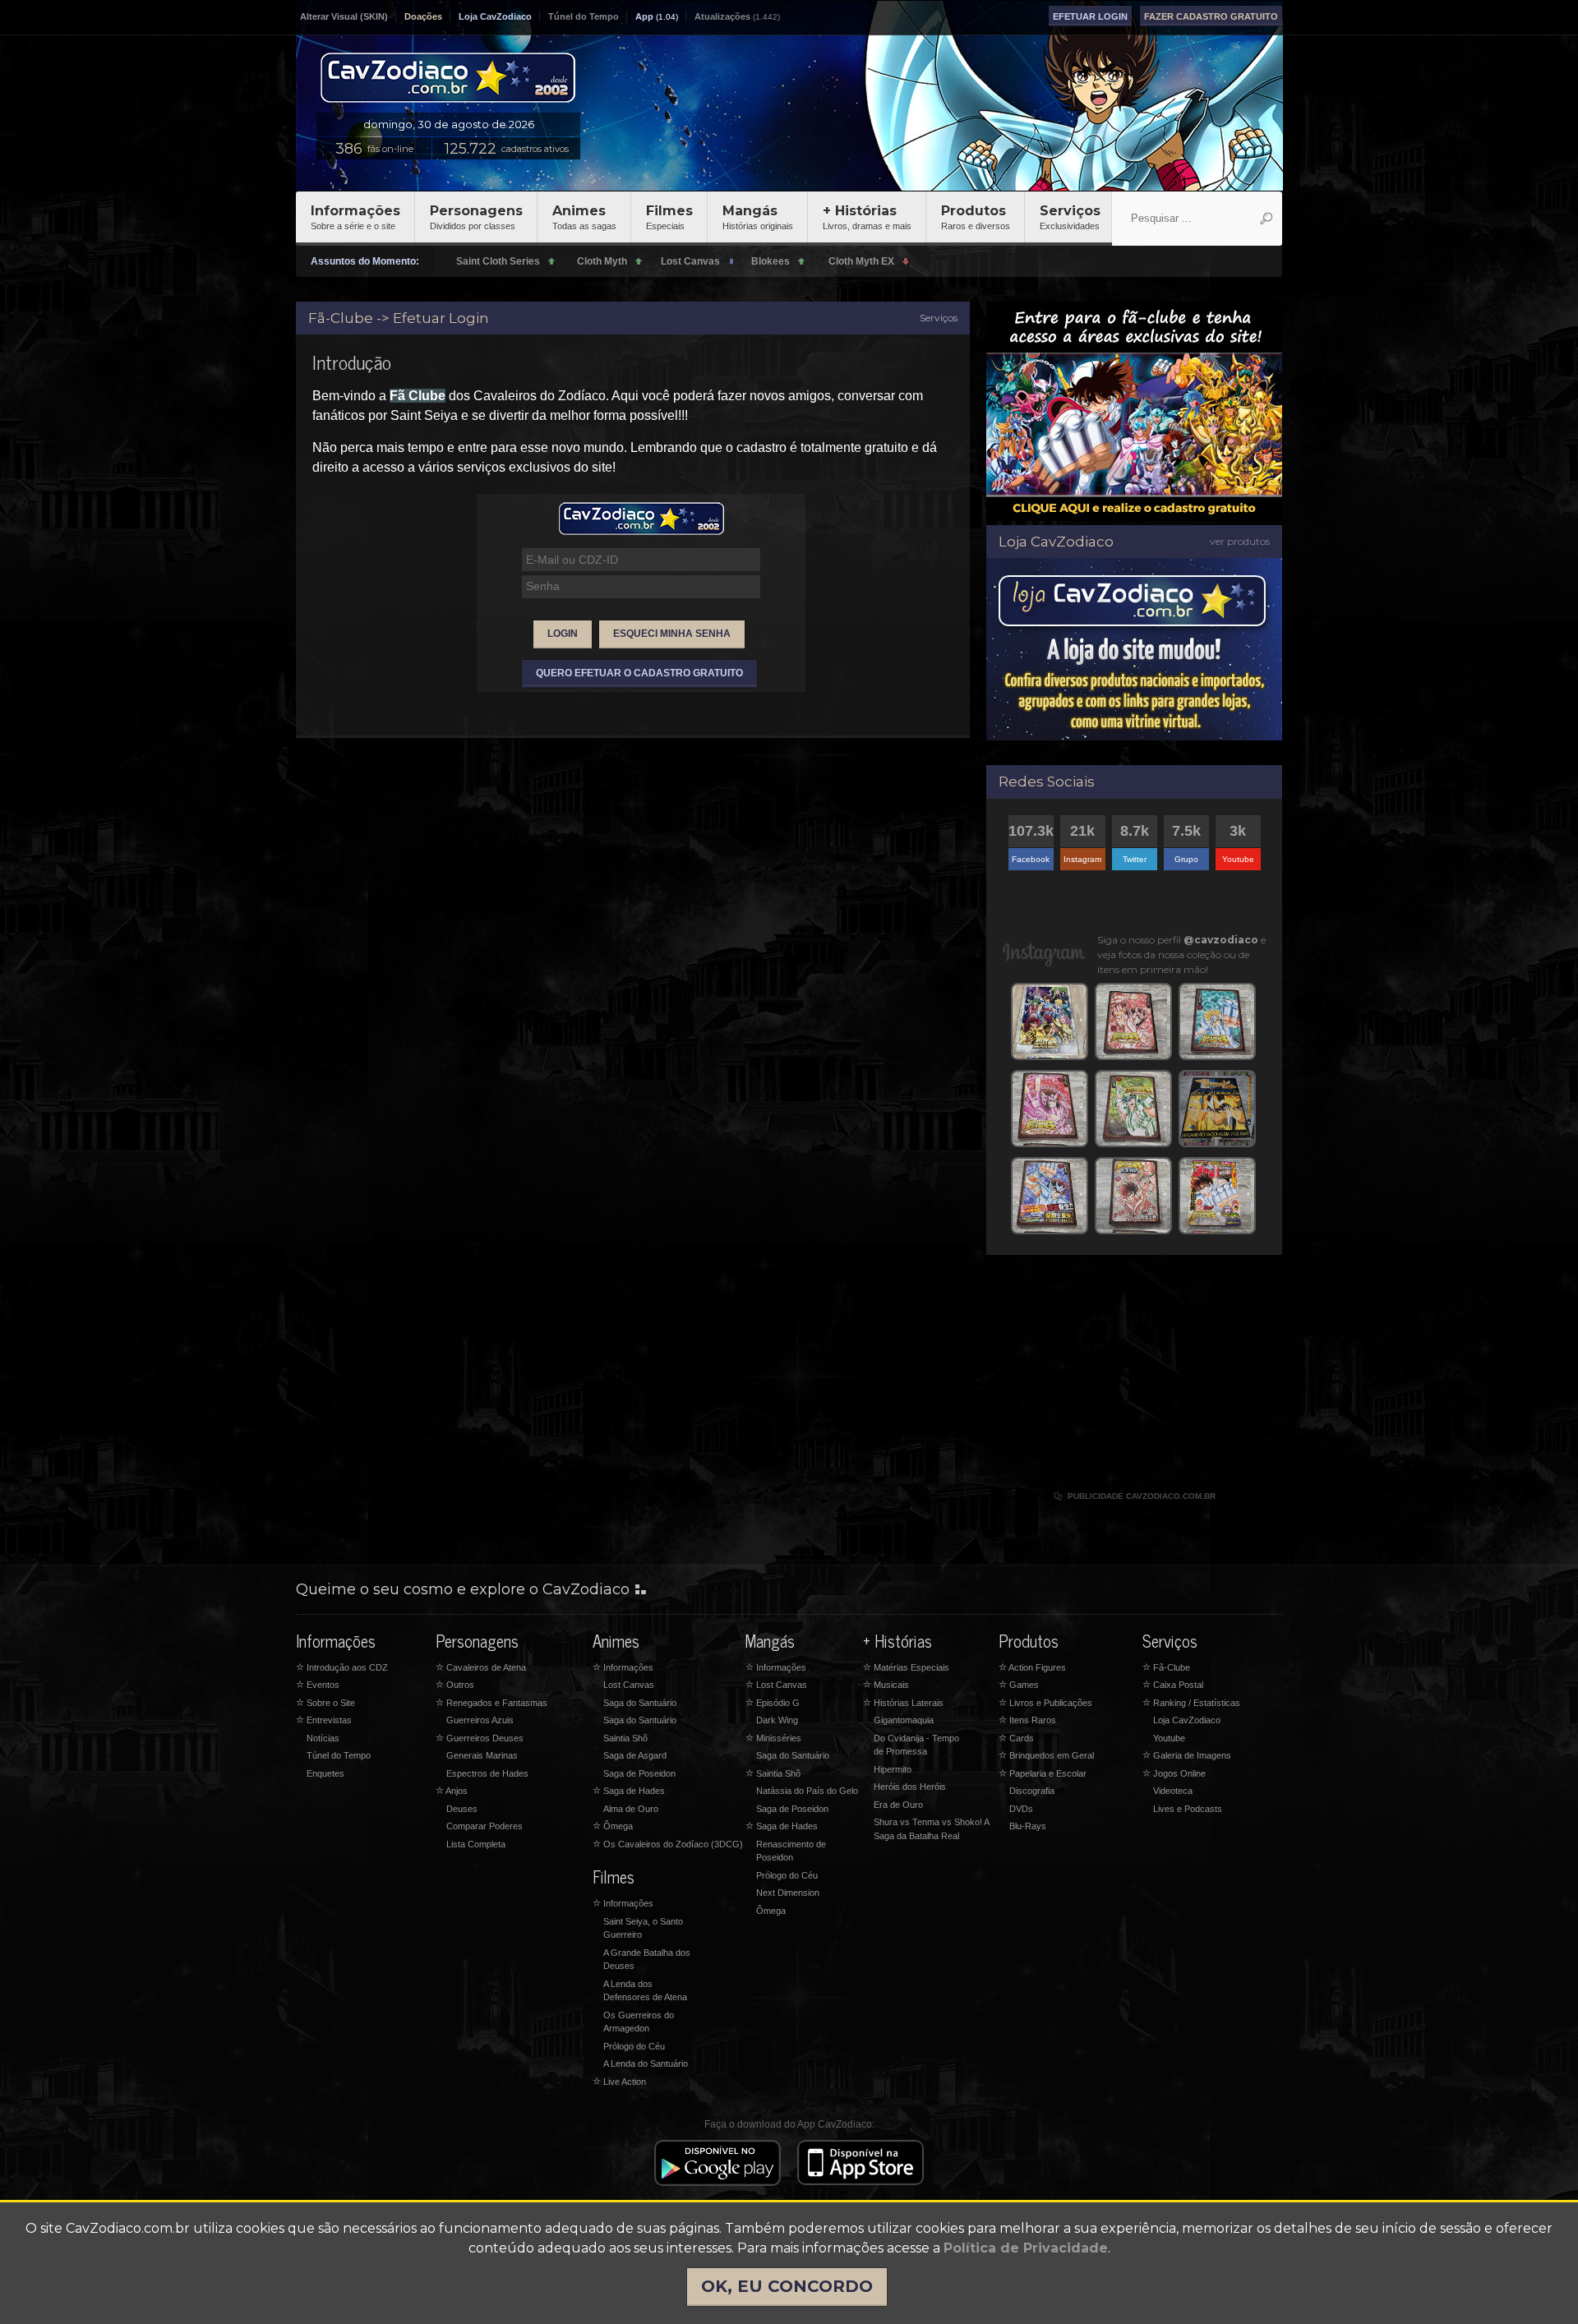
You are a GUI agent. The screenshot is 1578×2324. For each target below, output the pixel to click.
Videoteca (1173, 1791)
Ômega (613, 1826)
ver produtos (1240, 541)
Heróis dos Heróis (910, 1787)
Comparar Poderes (484, 1826)
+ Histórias (867, 217)
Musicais (886, 1685)
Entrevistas (324, 1720)
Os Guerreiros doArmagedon (639, 2022)
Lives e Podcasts (1188, 1809)
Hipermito (893, 1769)
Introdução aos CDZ (342, 1667)
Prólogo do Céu (634, 2046)
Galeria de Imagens (1187, 1755)
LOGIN (563, 634)
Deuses (462, 1809)
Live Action (619, 2082)
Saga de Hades (629, 1791)
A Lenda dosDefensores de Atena (645, 1991)
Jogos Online (1174, 1773)
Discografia (1032, 1791)
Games (1019, 1685)
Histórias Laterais (903, 1703)
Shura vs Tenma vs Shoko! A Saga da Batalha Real (931, 1829)
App (644, 16)
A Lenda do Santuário (646, 2063)
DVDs (1021, 1809)
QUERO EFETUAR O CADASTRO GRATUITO (639, 673)
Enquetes (325, 1773)
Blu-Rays (1028, 1826)
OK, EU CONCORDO (787, 2286)
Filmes (669, 217)
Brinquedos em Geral (1046, 1755)
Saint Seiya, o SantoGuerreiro (643, 1928)
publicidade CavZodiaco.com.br (1135, 1496)
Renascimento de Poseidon (791, 1851)
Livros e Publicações (1045, 1703)
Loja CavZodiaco (495, 16)
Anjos (452, 1791)
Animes (584, 217)
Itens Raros (1027, 1720)
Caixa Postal (1173, 1685)
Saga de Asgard (635, 1755)
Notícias (323, 1738)
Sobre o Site (325, 1703)
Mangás (758, 217)
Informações (355, 217)
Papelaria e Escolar (1043, 1773)
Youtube (1169, 1738)
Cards (1016, 1738)
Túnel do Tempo (584, 16)
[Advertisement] (1134, 1382)
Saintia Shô (625, 1738)
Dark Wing (777, 1720)
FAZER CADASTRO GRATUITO (1211, 16)
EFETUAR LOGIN (1090, 16)
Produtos (976, 217)
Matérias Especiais (906, 1667)
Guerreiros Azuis (480, 1720)
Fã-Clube (1166, 1667)
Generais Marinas (482, 1755)
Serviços (1070, 217)
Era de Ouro (898, 1805)
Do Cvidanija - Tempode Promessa (916, 1745)
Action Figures (1032, 1667)
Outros (455, 1685)
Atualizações (722, 16)
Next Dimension (788, 1893)
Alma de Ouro (631, 1809)
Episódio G (773, 1703)
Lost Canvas (629, 1685)
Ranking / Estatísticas (1191, 1703)
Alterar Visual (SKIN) (344, 16)
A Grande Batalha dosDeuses (647, 1960)
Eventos (318, 1685)
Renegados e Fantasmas (491, 1703)
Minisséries (773, 1738)
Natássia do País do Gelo (807, 1791)
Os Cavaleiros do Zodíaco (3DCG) (668, 1844)
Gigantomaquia (904, 1720)
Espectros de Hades (487, 1773)
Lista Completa (476, 1844)
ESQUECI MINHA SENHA (672, 634)
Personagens (476, 217)
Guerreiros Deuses (480, 1738)
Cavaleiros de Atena (481, 1667)
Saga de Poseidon (639, 1773)
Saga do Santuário (640, 1703)
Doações (423, 16)
